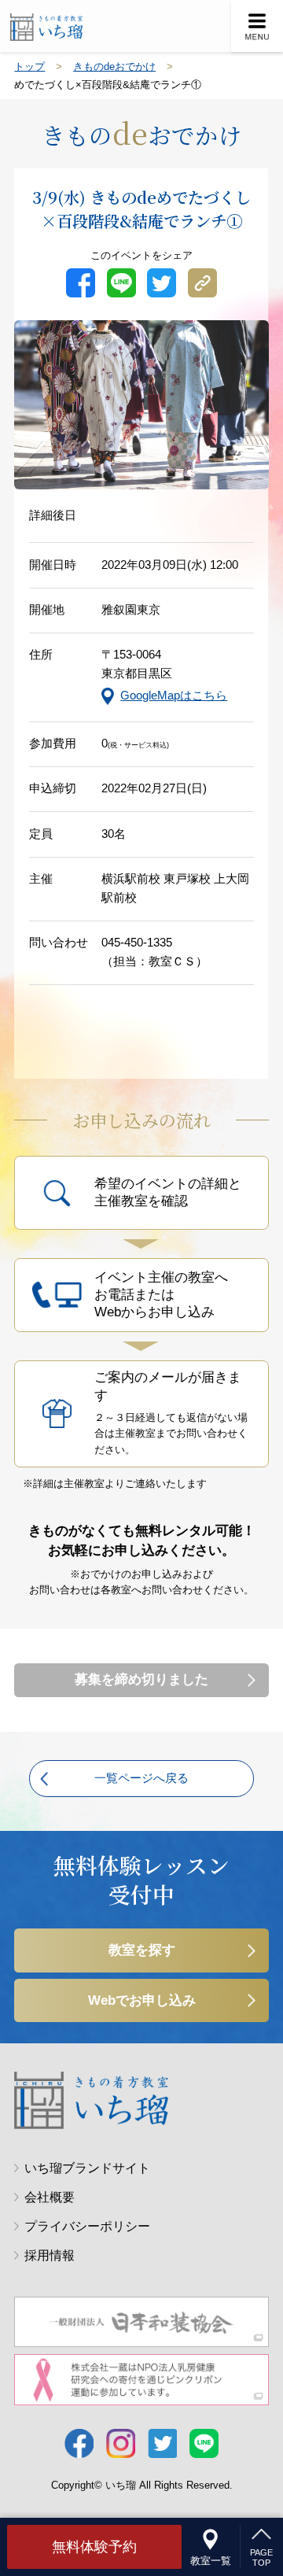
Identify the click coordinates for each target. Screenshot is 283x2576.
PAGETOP (261, 2558)
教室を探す (142, 1950)
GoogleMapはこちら (174, 696)
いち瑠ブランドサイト (87, 2168)
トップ (29, 66)
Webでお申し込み (142, 2000)
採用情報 (50, 2255)
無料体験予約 (94, 2546)
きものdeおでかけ (114, 66)
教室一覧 (211, 2561)
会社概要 (50, 2197)
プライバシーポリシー (87, 2226)
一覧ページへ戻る (141, 1778)
